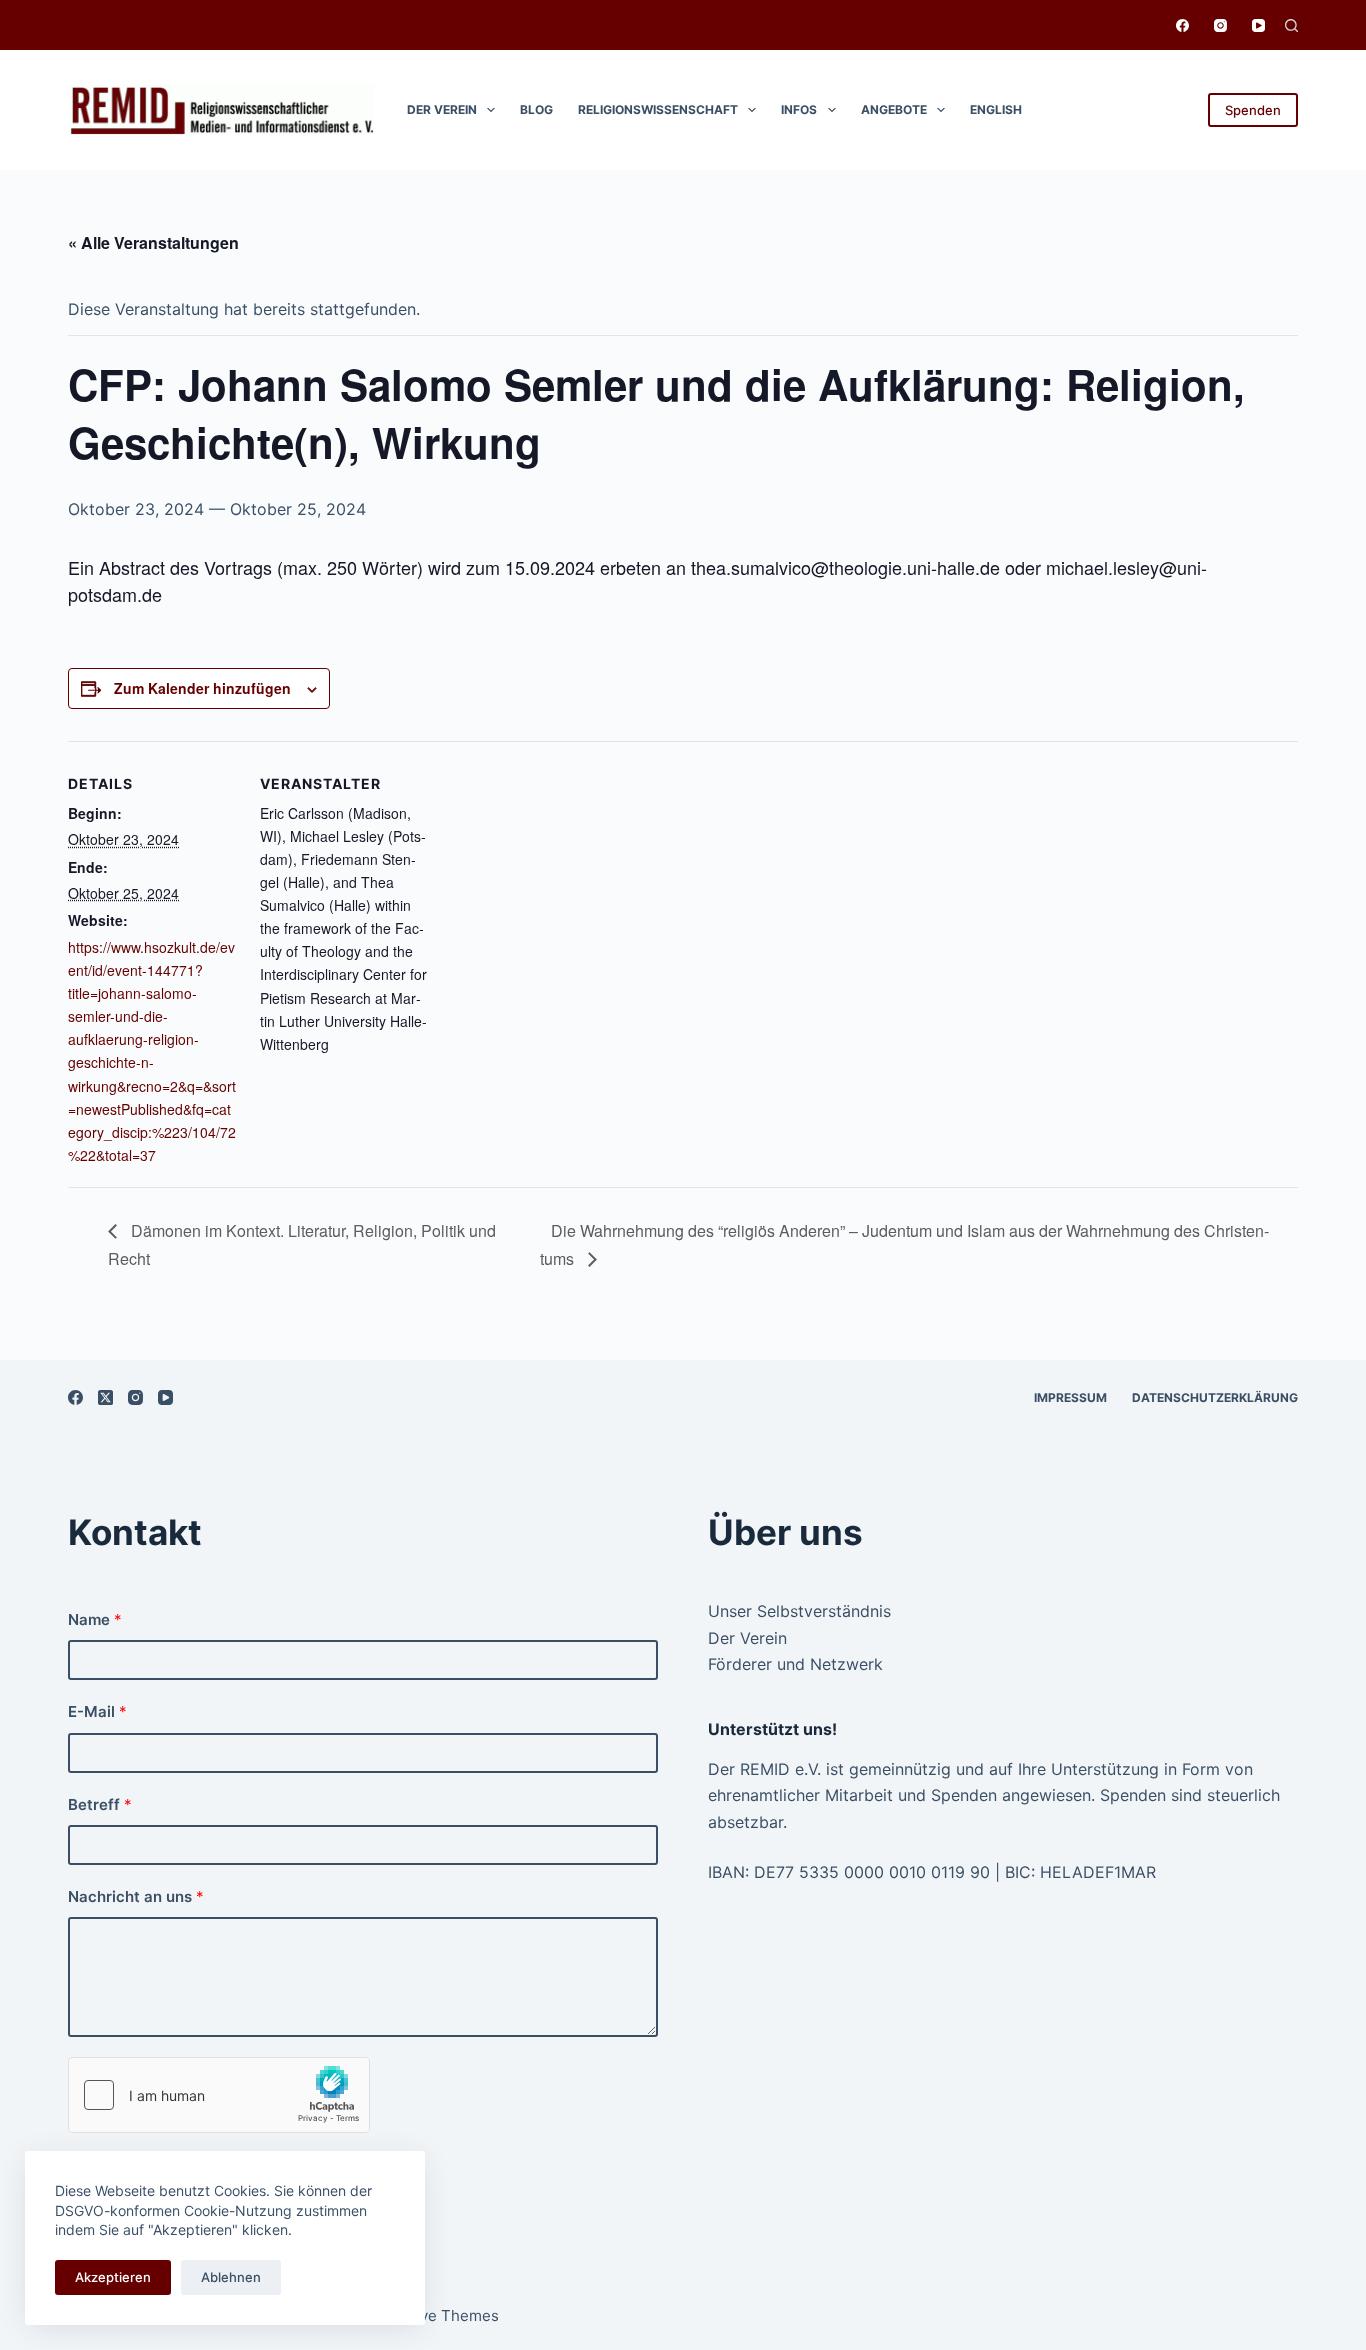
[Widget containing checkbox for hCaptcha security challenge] (219, 2095)
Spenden (1253, 110)
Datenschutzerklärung (1215, 1397)
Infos (799, 109)
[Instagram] (1220, 25)
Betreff (100, 1804)
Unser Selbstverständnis (799, 1611)
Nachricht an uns (136, 1896)
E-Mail (97, 1711)
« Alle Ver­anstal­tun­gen (153, 242)
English (996, 109)
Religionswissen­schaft (658, 109)
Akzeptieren (113, 2277)
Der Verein (442, 109)
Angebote (894, 109)
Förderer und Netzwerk (795, 1664)
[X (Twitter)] (105, 1397)
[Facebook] (1182, 25)
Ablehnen (231, 2277)
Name (95, 1619)
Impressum (1070, 1397)
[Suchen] (1291, 25)
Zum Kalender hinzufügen (202, 688)
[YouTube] (1258, 25)
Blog (536, 109)
